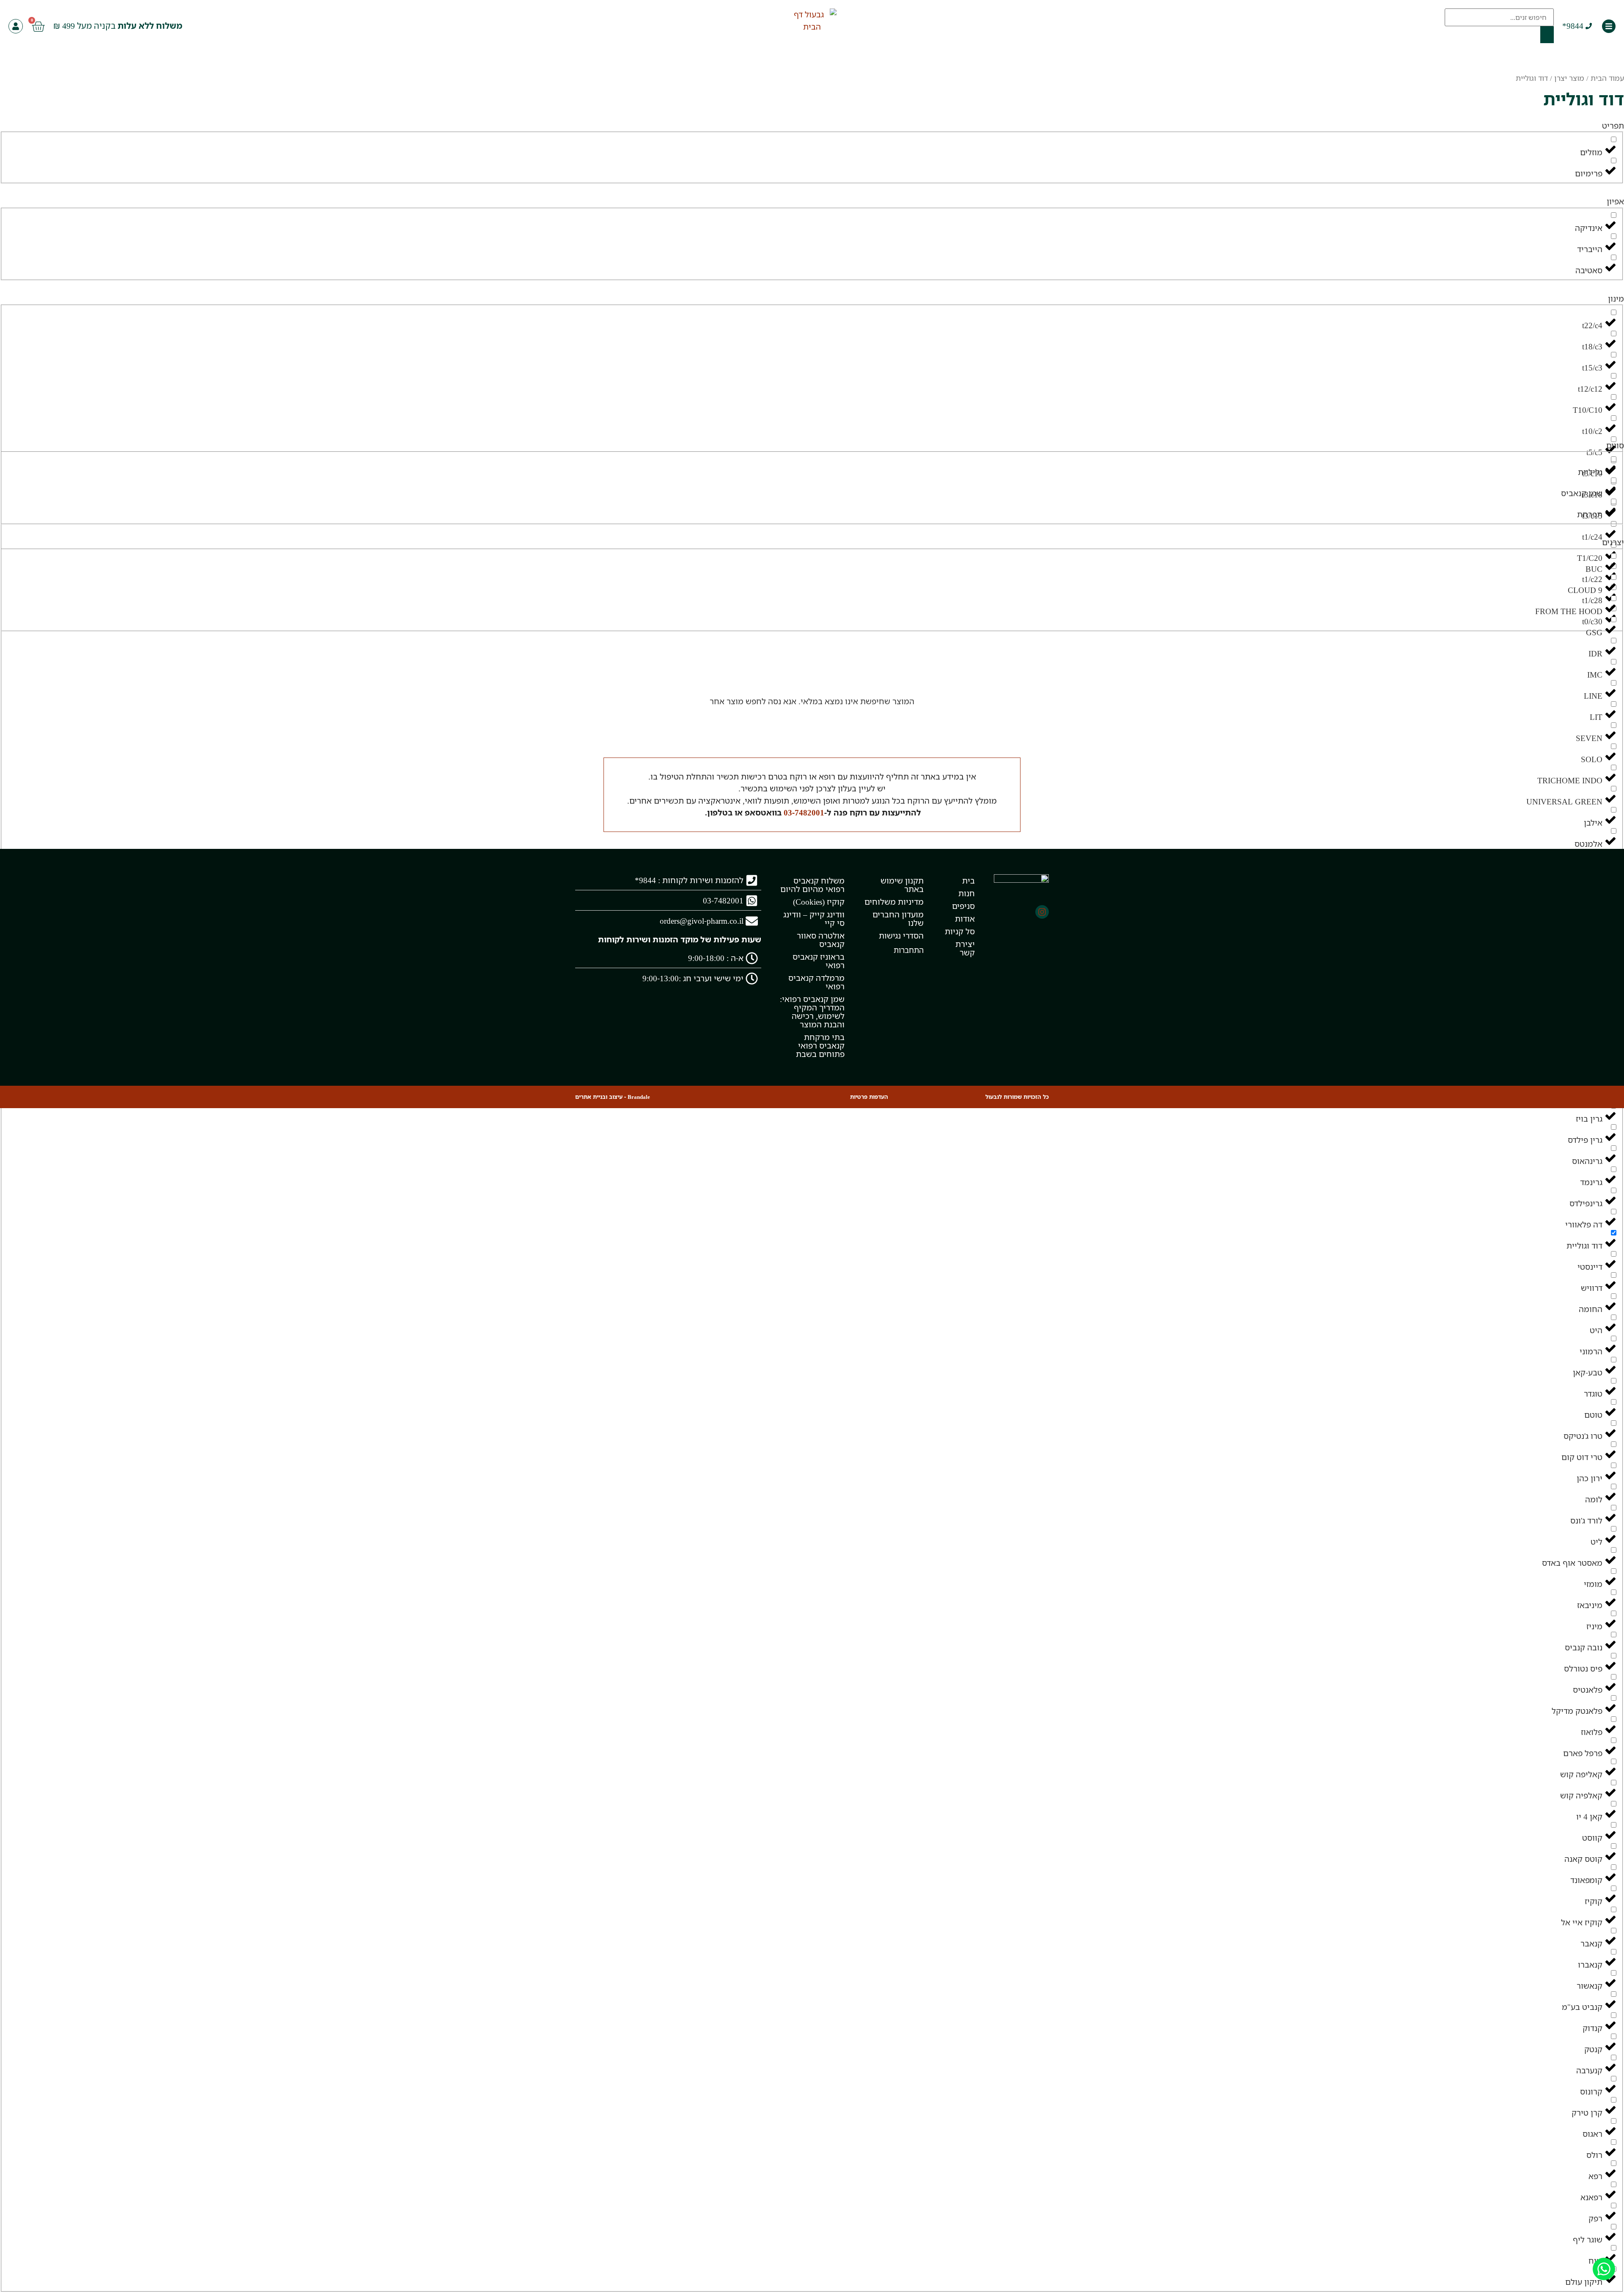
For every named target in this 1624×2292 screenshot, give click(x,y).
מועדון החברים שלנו (898, 919)
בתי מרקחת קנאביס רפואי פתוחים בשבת (820, 1046)
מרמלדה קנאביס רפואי (816, 982)
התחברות (909, 950)
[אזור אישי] (16, 26)
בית (968, 881)
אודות (965, 919)
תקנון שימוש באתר (902, 885)
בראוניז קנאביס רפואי (819, 961)
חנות (966, 893)
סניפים (963, 906)
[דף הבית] (812, 21)
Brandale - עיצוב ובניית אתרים (613, 1097)
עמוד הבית (1607, 78)
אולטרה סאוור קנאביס (821, 940)
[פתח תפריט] (1609, 26)
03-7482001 (804, 812)
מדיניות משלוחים (894, 902)
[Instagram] (1042, 912)
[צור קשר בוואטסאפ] (1604, 2269)
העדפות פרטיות (869, 1097)
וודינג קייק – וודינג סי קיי (814, 919)
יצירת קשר (965, 948)
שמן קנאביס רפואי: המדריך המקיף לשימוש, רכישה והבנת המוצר (812, 1012)
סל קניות (960, 931)
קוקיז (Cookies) (819, 902)
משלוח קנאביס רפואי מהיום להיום (812, 885)
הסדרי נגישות (901, 936)
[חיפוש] (1547, 35)
